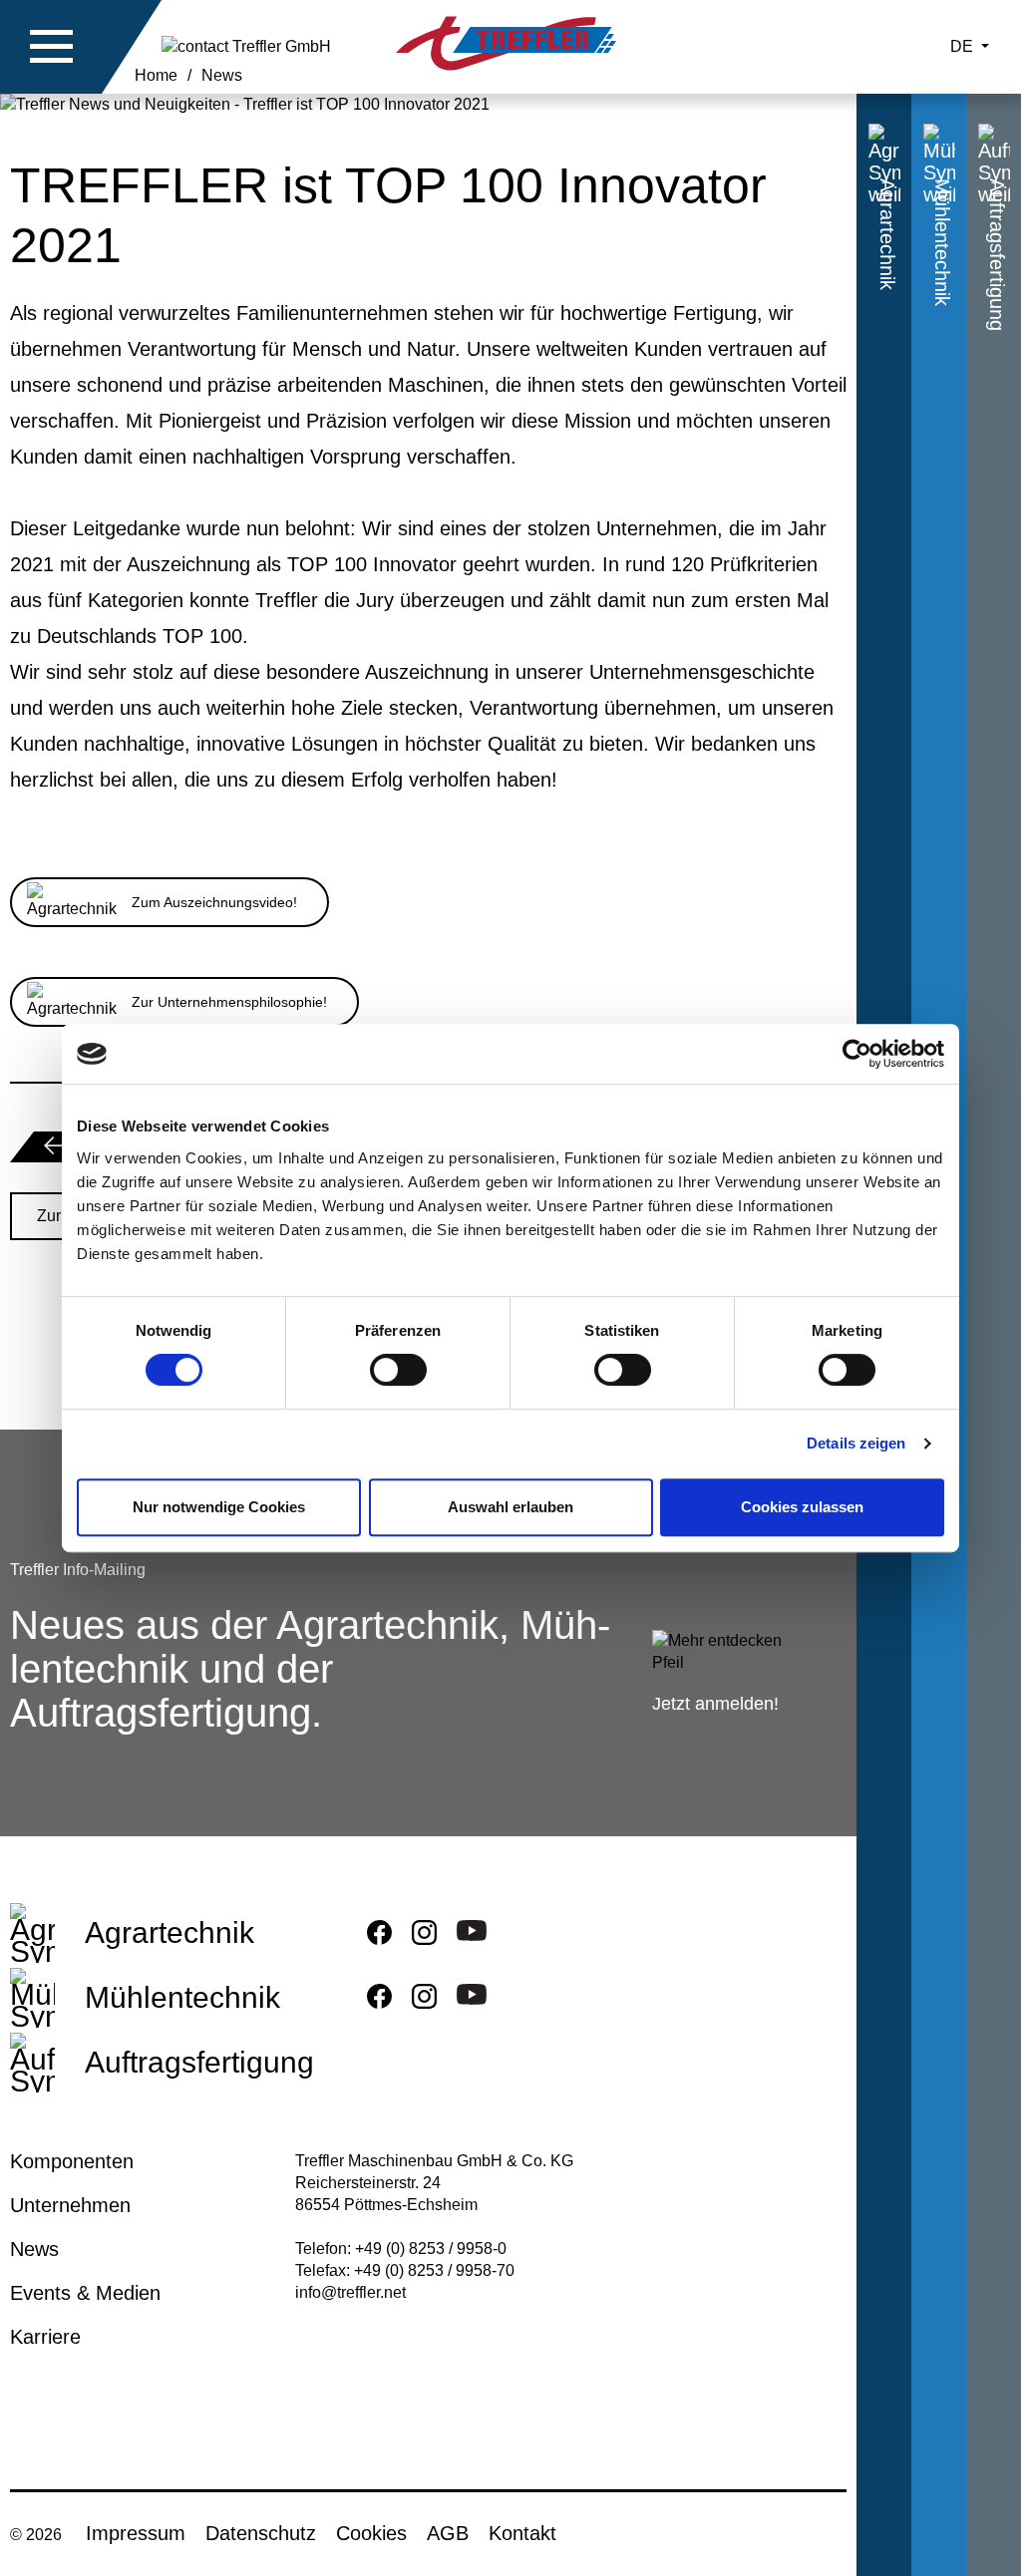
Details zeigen (856, 1443)
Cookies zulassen (802, 1507)
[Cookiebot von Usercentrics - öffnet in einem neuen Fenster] (857, 1054)
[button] (52, 47)
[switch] (398, 1374)
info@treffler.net (350, 2292)
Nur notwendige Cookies (219, 1507)
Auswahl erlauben (510, 1507)
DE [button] (964, 46)
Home (156, 75)
